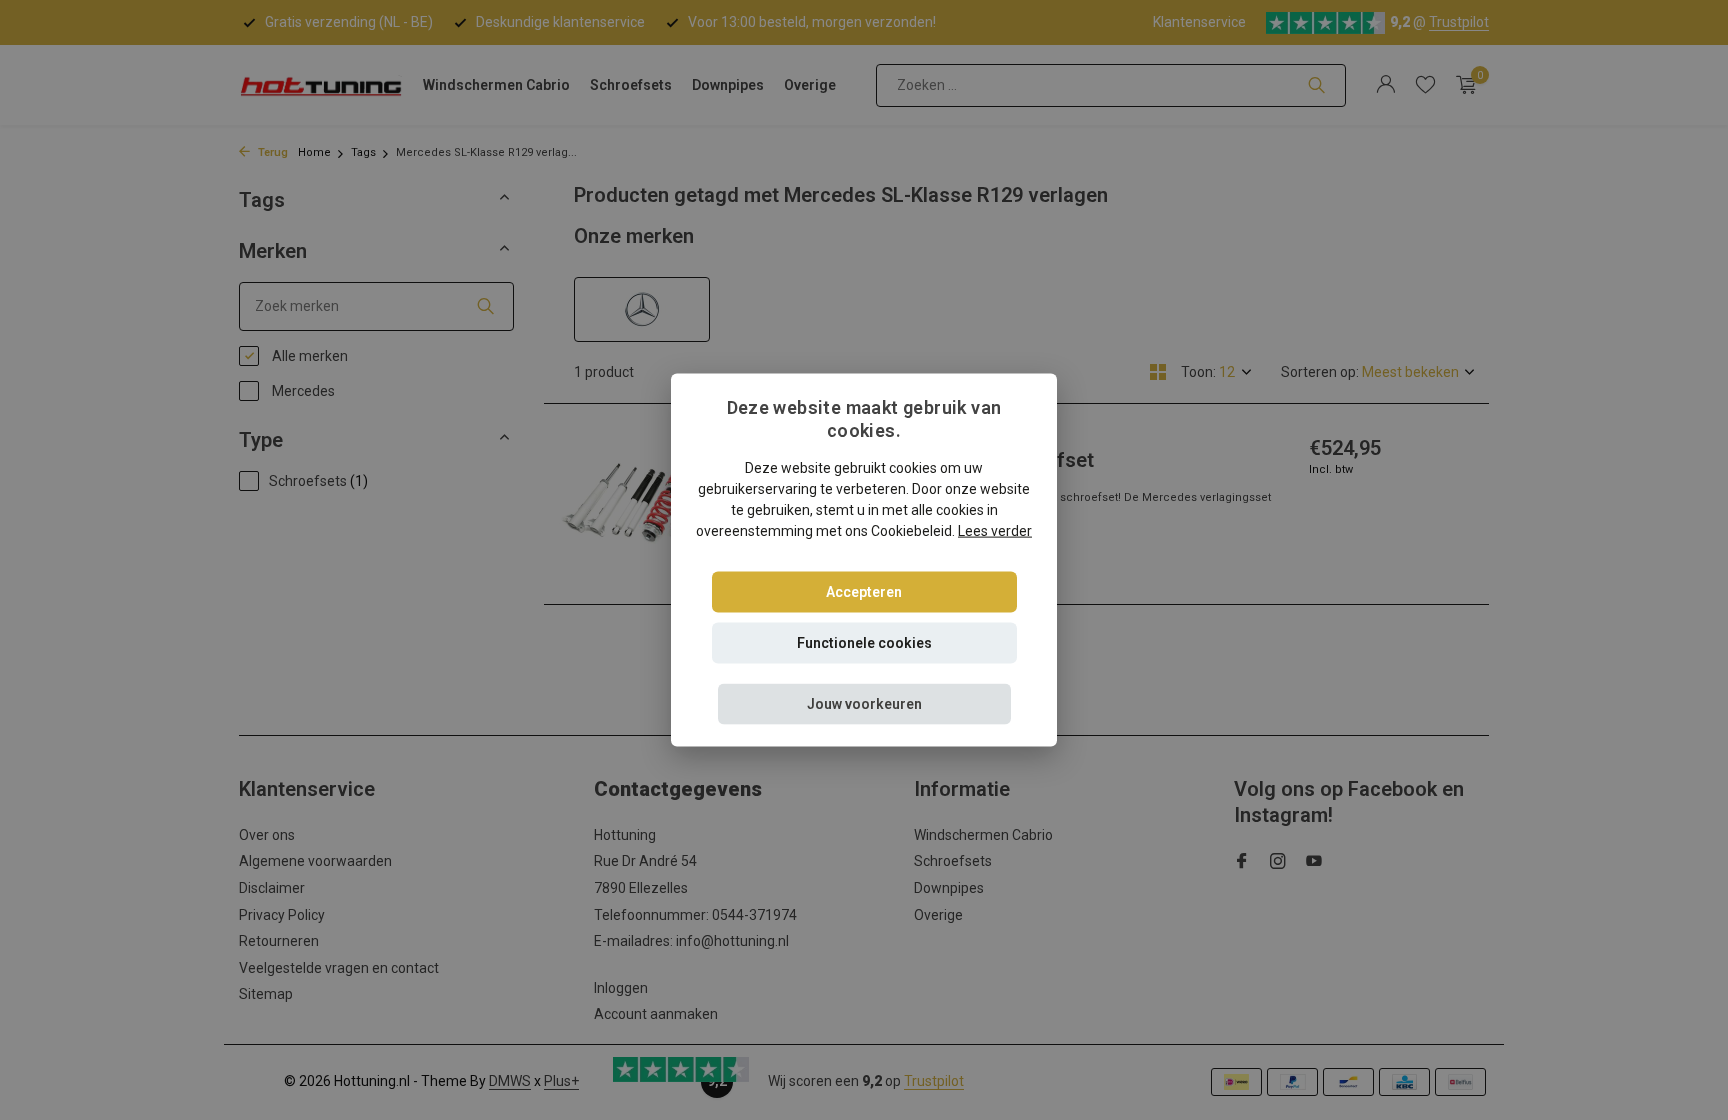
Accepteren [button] (864, 591)
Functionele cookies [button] (864, 642)
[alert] (864, 560)
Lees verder (995, 530)
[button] (864, 703)
